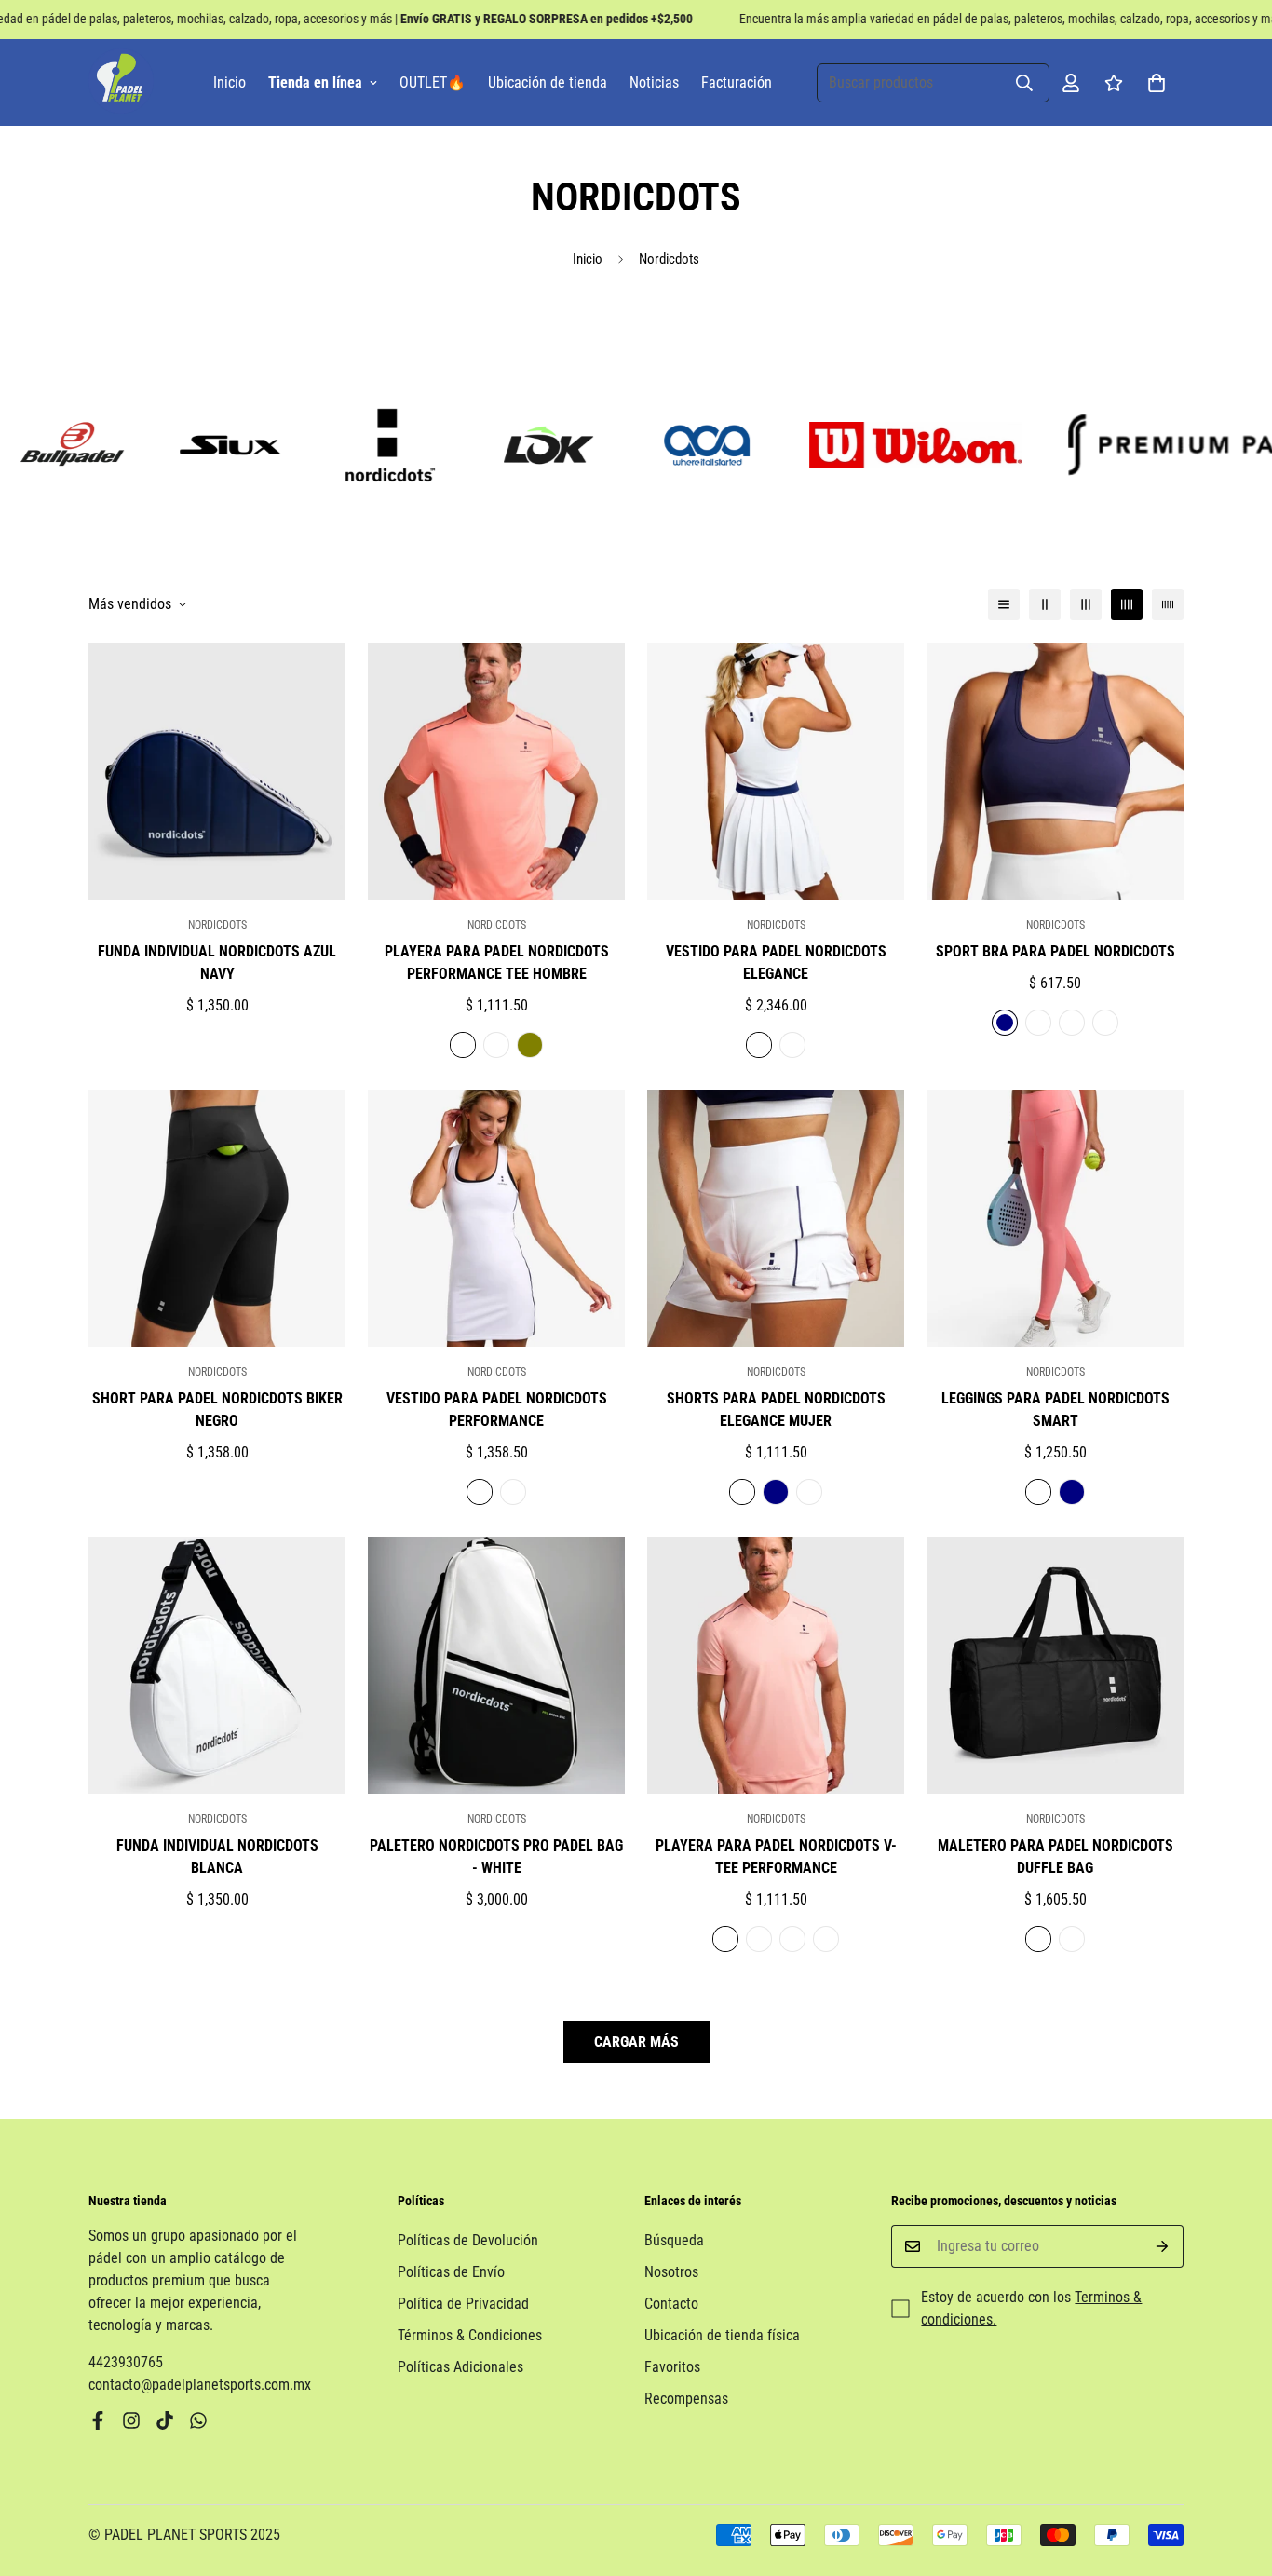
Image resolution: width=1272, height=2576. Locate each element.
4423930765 (126, 2362)
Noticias (654, 82)
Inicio (230, 82)
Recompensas (686, 2399)
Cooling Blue (759, 1939)
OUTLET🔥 (433, 82)
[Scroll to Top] (1236, 2474)
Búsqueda (674, 2240)
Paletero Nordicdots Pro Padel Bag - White (496, 1857)
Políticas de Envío (451, 2272)
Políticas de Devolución (468, 2240)
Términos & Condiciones (470, 2335)
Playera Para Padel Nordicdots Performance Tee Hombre (497, 963)
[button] (1157, 83)
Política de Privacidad (463, 2304)
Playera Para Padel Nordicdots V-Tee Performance (776, 1857)
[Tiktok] (165, 2420)
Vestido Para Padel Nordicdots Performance (497, 1410)
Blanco (496, 1045)
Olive (530, 1045)
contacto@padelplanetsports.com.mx (200, 2385)
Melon (1072, 1023)
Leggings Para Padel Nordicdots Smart (1055, 1410)
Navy (1005, 1023)
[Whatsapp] (198, 2420)
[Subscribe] (1163, 2246)
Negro (792, 1045)
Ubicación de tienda (548, 82)
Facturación (737, 82)
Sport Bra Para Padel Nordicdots (1055, 951)
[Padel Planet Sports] (121, 82)
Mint (826, 1939)
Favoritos (672, 2367)
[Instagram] (131, 2420)
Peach (725, 1939)
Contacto (671, 2304)
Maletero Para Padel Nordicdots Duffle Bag (1055, 1857)
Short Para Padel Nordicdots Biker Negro (217, 1410)
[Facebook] (98, 2420)
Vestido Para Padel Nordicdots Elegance (776, 963)
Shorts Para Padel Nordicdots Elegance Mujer (776, 1410)
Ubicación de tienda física (722, 2335)
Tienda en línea (315, 82)
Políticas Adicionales (460, 2367)
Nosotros (671, 2272)
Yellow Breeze (792, 1939)
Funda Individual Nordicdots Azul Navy (217, 963)
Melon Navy (463, 1045)
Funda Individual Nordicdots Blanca (217, 1857)
